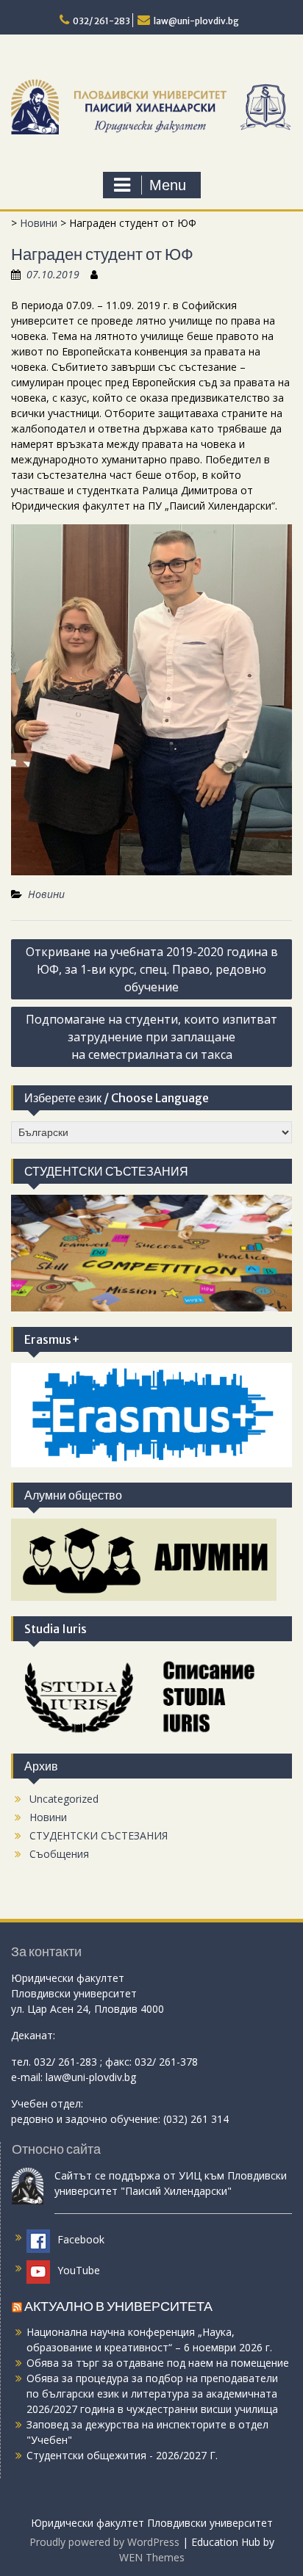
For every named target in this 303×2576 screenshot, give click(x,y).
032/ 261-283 (101, 21)
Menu (168, 185)
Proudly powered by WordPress (104, 2542)
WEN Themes (152, 2557)
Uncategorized (64, 1799)
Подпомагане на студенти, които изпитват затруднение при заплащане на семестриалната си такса (151, 1037)
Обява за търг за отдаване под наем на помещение (158, 2363)
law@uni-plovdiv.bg (196, 21)
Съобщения (59, 1854)
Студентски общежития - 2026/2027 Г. (122, 2455)
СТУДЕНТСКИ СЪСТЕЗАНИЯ (99, 1835)
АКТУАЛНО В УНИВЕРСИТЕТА (118, 2306)
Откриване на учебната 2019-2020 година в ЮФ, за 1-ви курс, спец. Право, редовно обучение (152, 969)
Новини (39, 223)
